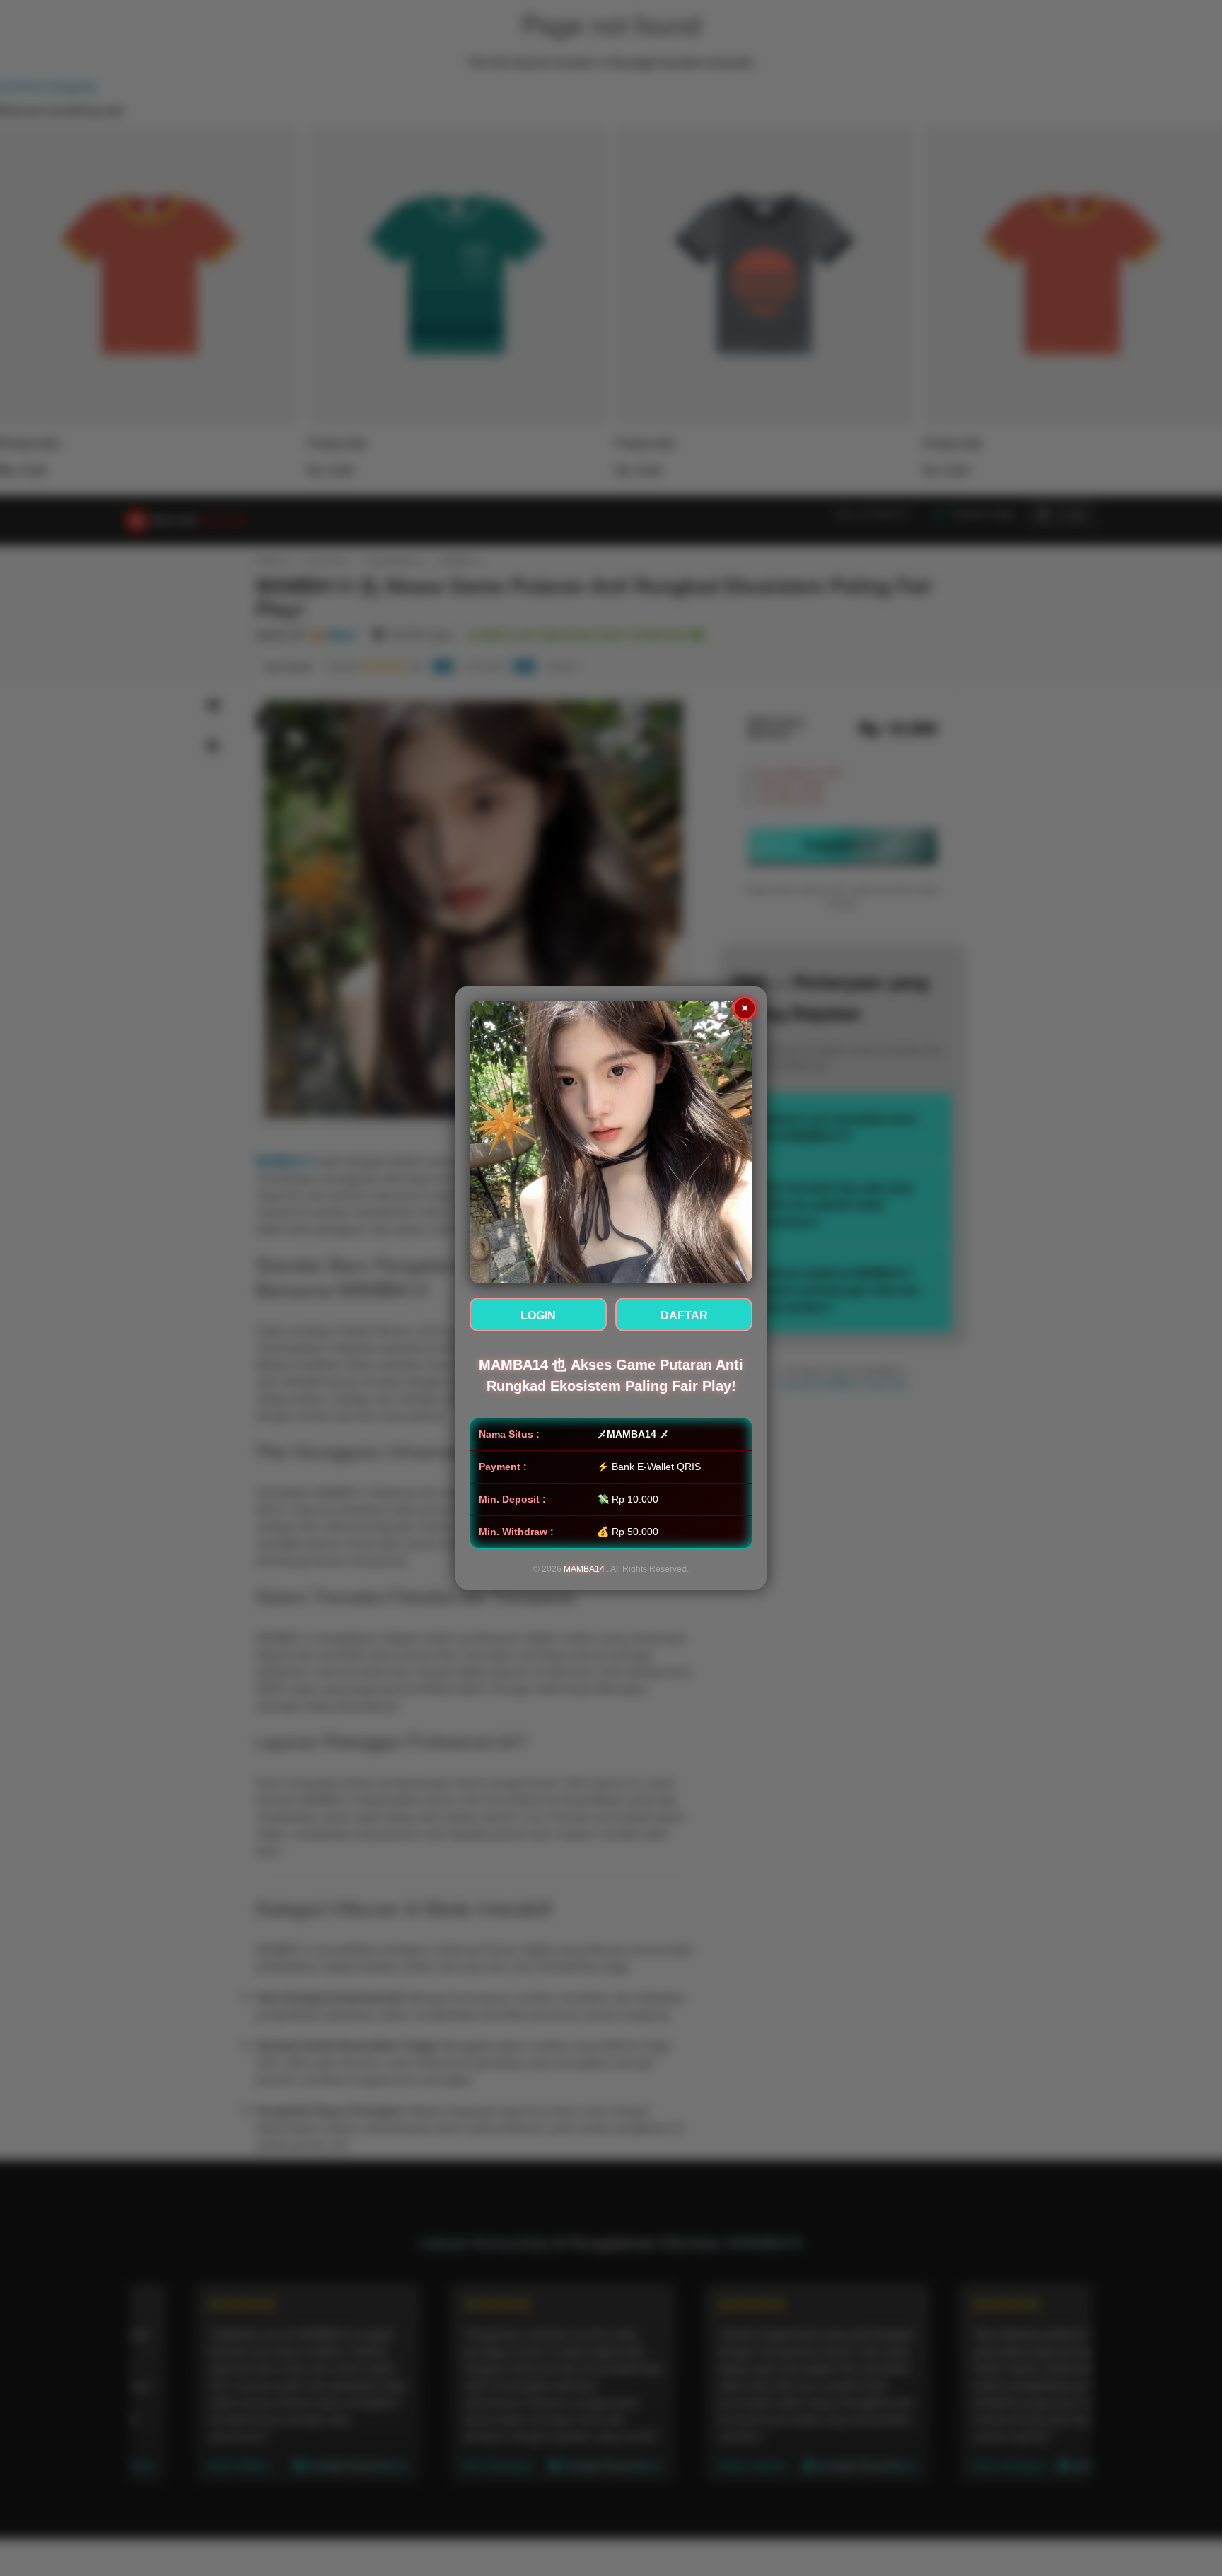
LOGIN (538, 1316)
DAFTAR (684, 1316)
